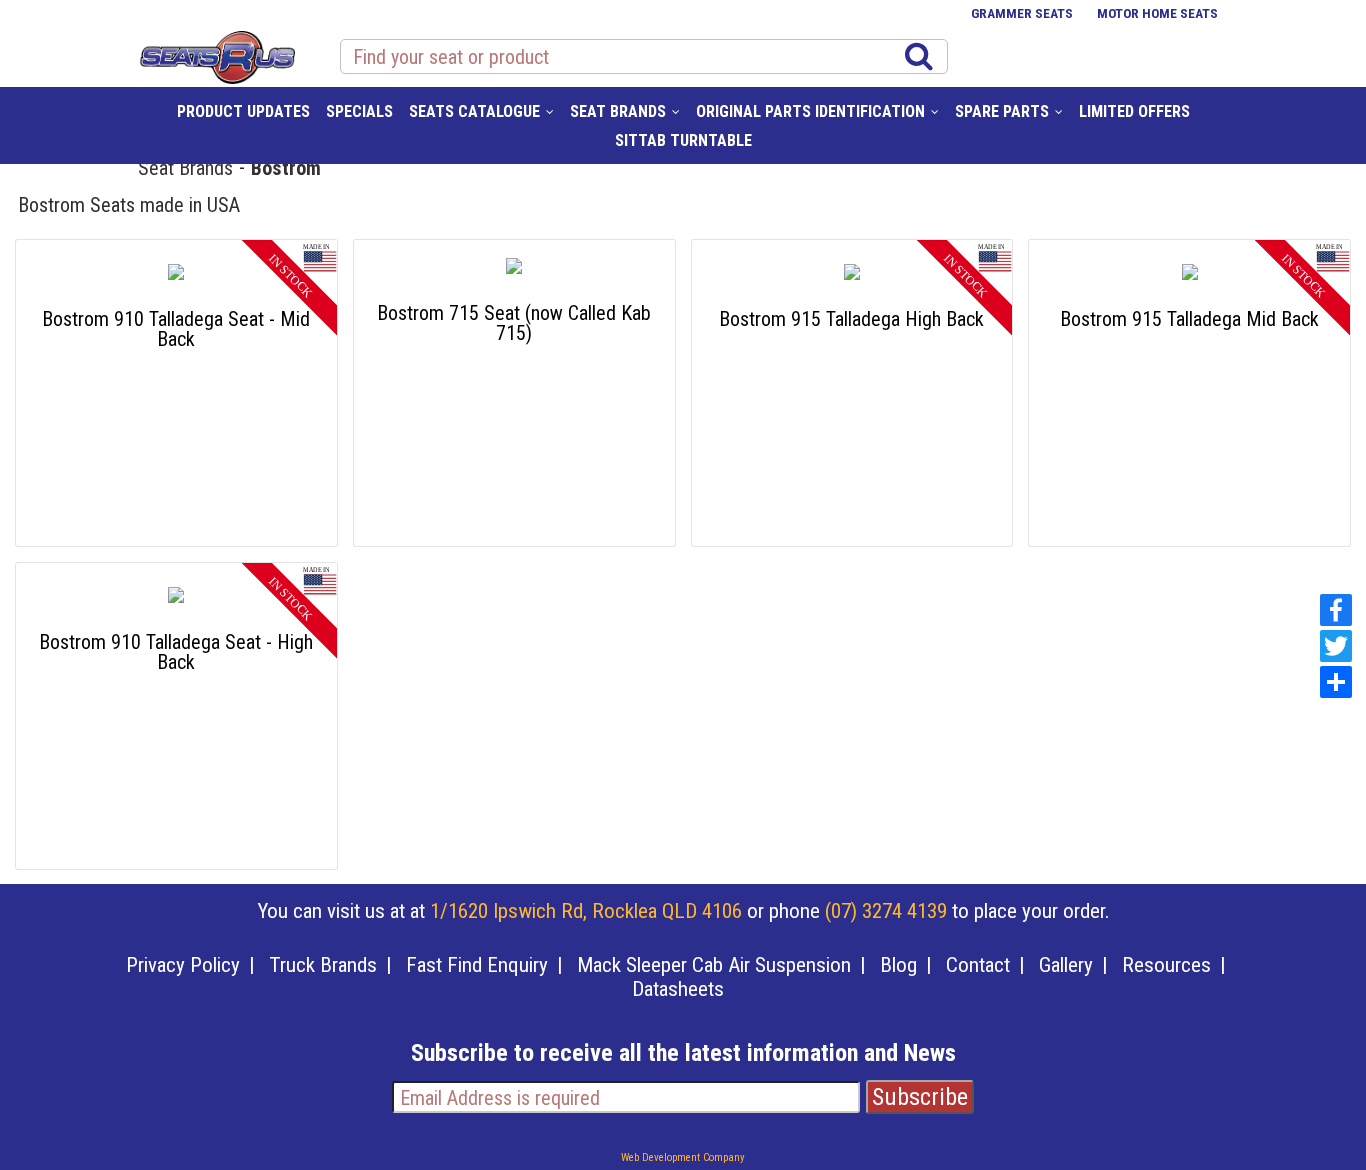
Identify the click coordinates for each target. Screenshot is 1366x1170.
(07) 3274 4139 (886, 911)
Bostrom (286, 167)
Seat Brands (185, 167)
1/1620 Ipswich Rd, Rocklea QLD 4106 (586, 911)
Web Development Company (683, 1157)
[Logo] (216, 54)
